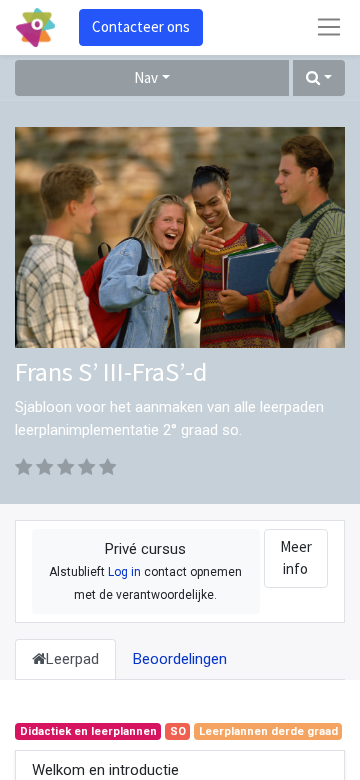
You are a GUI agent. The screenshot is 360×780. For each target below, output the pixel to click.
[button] (319, 78)
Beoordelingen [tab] (180, 659)
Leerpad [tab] (72, 659)
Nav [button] (146, 77)
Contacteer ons (141, 26)
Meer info (296, 558)
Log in (124, 572)
